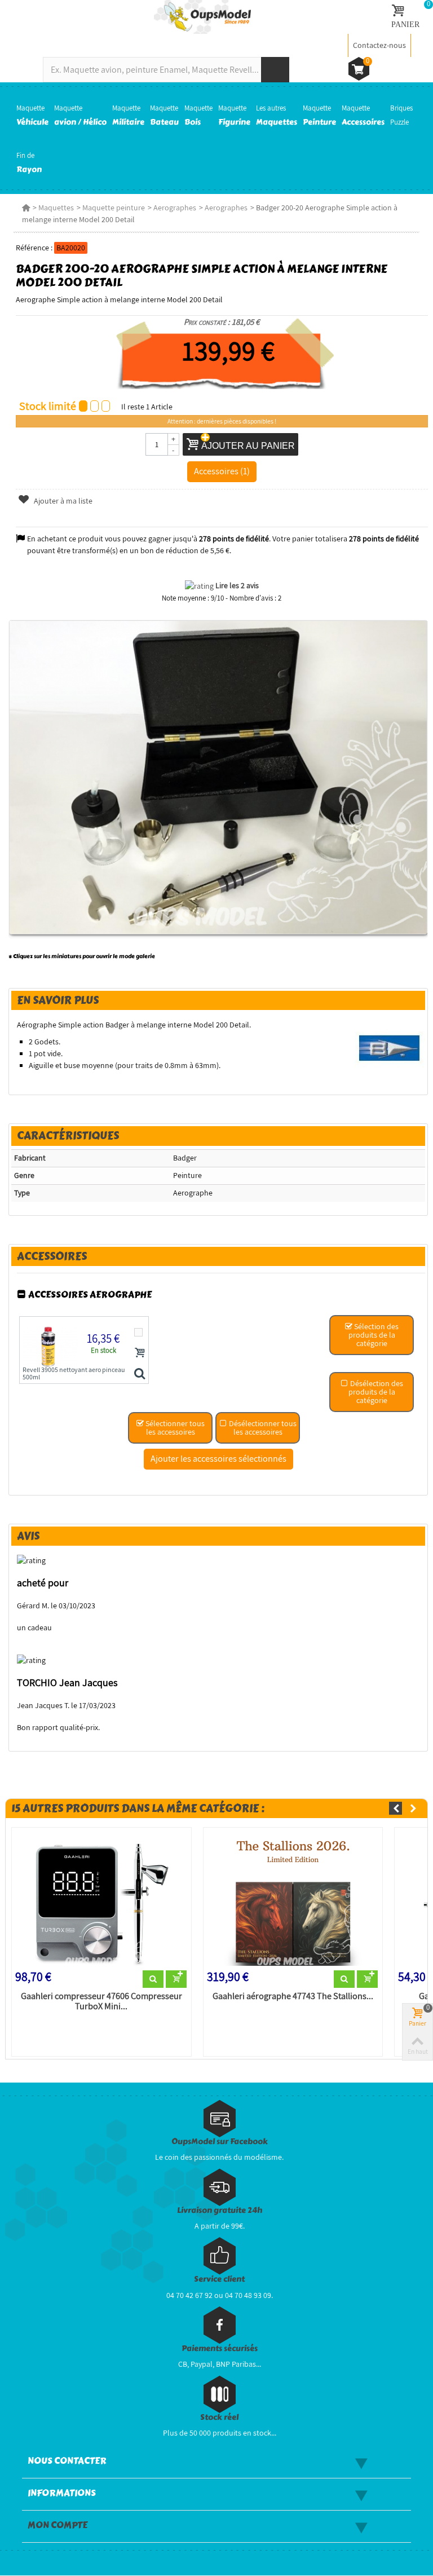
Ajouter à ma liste (62, 501)
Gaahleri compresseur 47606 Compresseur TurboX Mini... (101, 2001)
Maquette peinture (114, 208)
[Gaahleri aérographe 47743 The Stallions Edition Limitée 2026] (293, 1901)
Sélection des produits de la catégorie (374, 1335)
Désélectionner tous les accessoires (262, 1428)
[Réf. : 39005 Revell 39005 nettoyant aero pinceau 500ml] (140, 1374)
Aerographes (175, 208)
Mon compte (58, 2525)
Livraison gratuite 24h (220, 2210)
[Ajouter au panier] (140, 1352)
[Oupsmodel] (202, 16)
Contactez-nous (379, 45)
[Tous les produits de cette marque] (390, 1048)
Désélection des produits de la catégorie (376, 1392)
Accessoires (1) (222, 471)
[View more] (153, 1979)
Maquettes (56, 208)
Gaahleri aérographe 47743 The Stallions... (293, 1996)
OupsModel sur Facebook (220, 2141)
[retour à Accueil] (26, 208)
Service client (219, 2279)
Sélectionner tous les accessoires (174, 1428)
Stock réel (219, 2417)
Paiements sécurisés (220, 2348)
